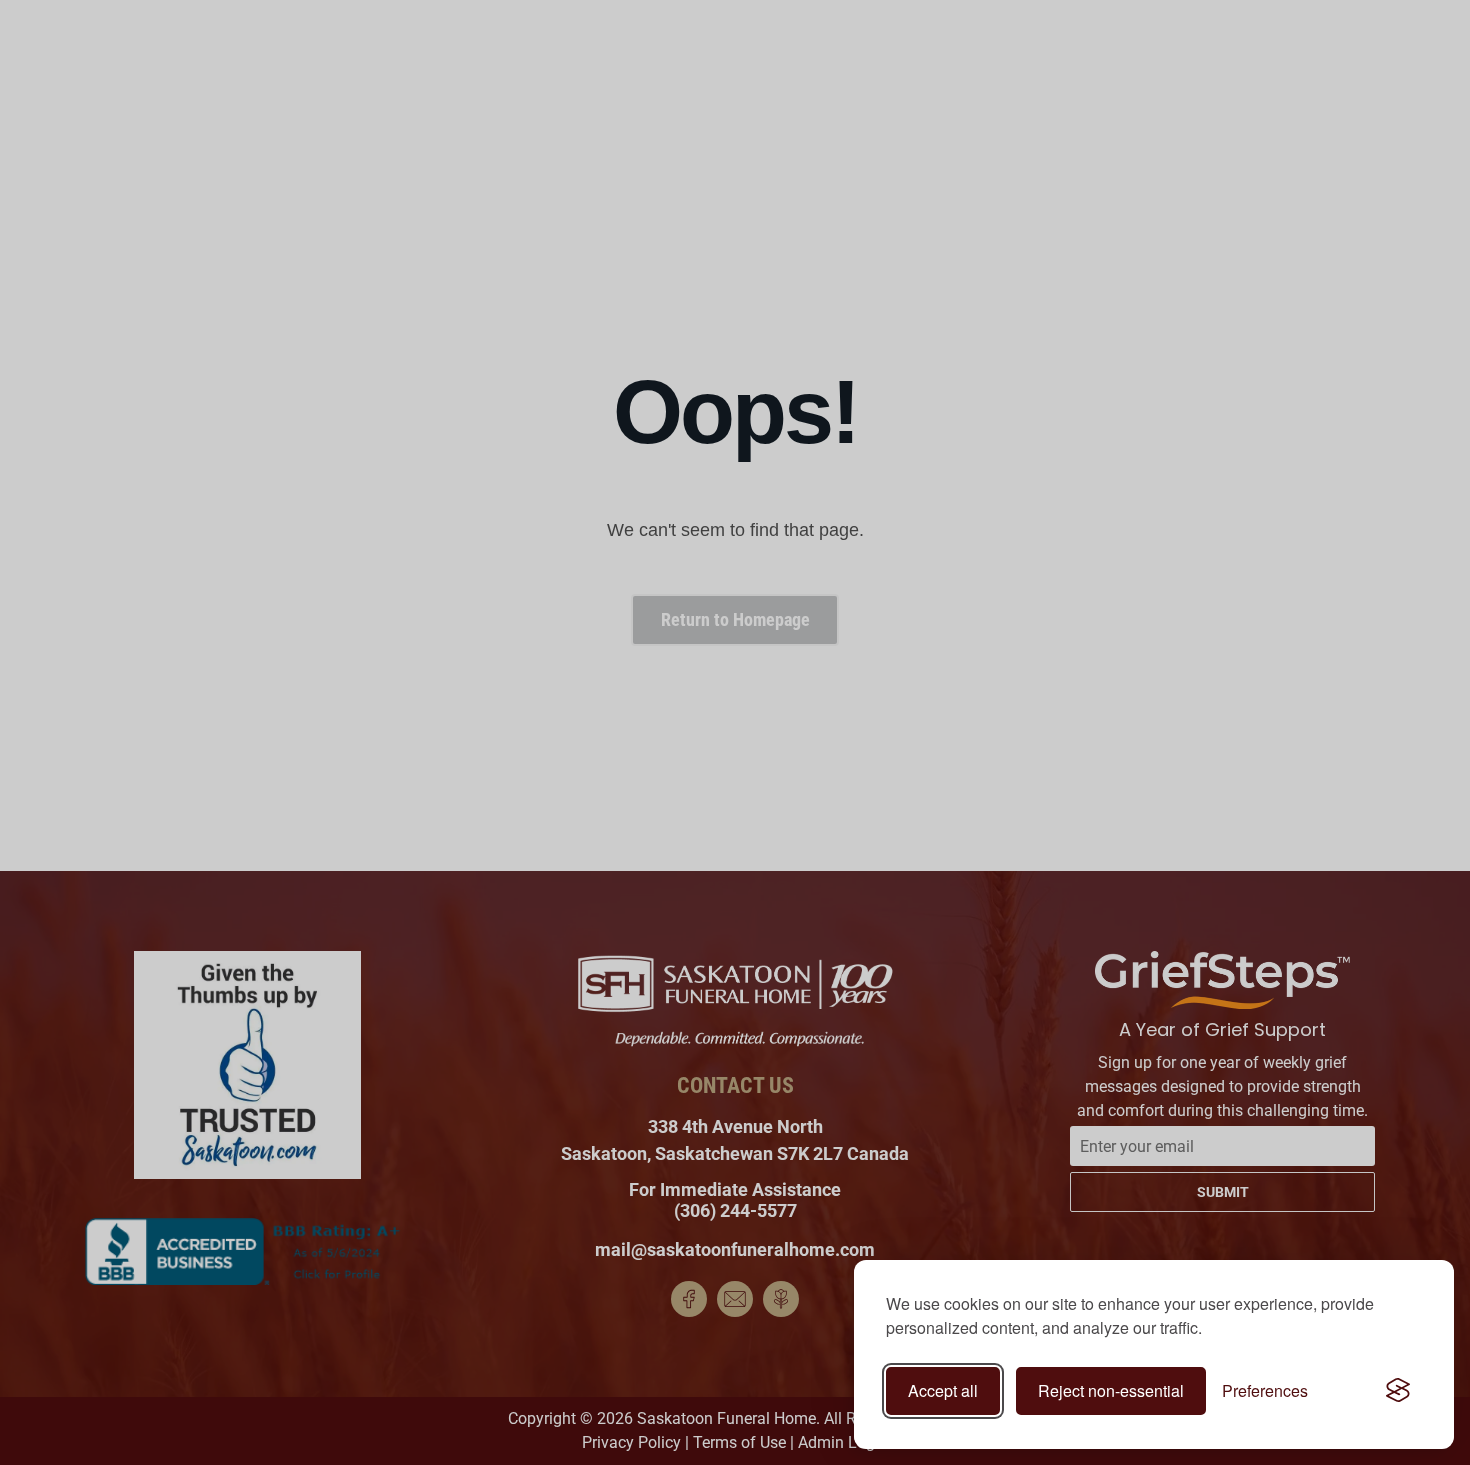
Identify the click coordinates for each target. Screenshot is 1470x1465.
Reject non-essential (1111, 1390)
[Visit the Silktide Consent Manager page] (1398, 1391)
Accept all (943, 1390)
